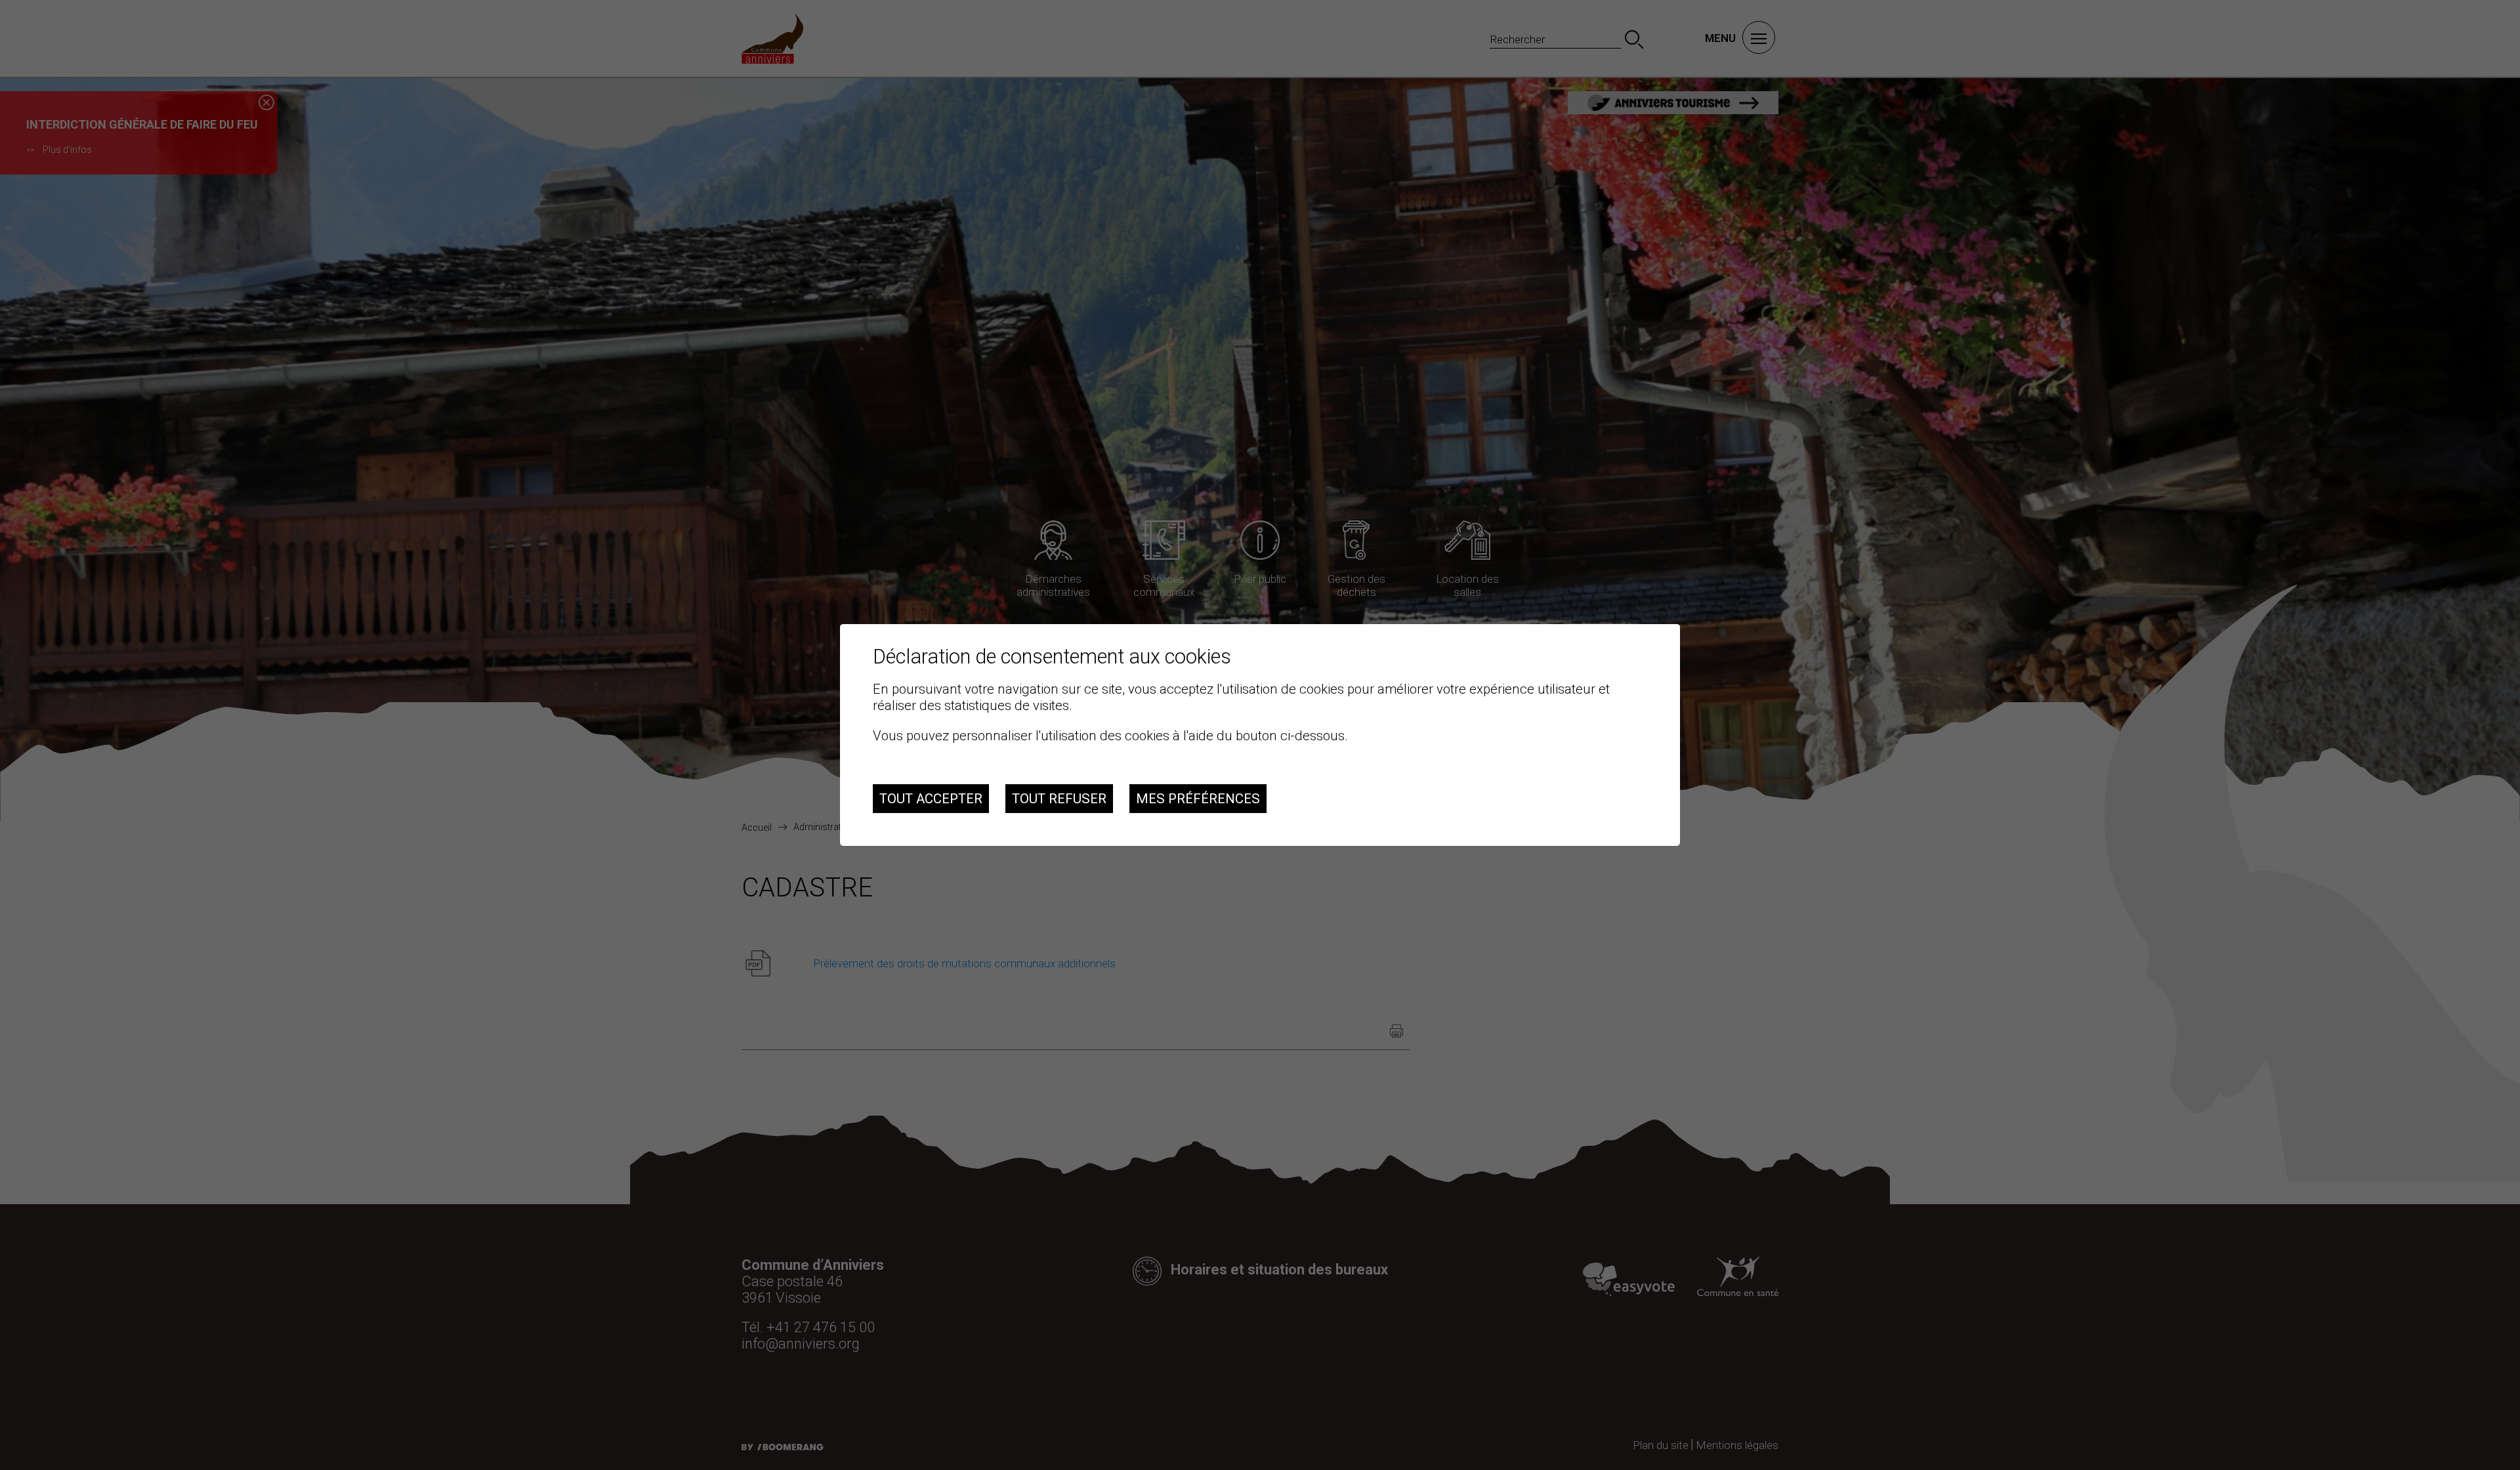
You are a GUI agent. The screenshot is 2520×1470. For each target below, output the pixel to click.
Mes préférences (1198, 799)
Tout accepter (931, 799)
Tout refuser (1059, 799)
